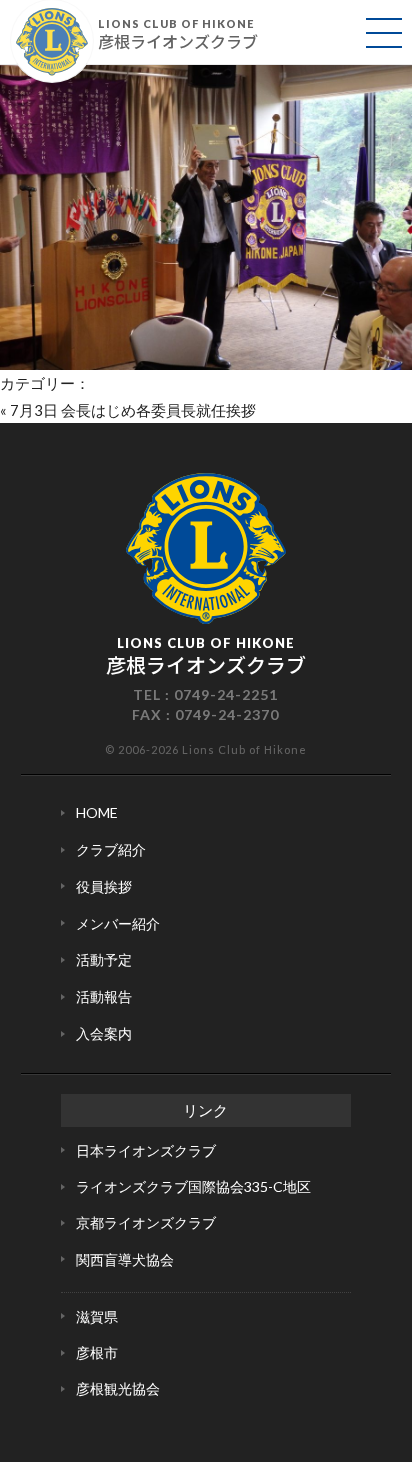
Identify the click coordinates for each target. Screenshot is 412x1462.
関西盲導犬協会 (125, 1259)
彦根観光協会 (118, 1388)
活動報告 (104, 996)
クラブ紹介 (111, 849)
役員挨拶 (104, 886)
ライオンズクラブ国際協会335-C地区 (193, 1186)
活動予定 (104, 959)
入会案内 (104, 1033)
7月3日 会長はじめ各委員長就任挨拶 (133, 410)
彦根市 (97, 1352)
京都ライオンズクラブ (146, 1222)
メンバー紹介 (118, 923)
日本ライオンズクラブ (146, 1150)
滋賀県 (97, 1316)
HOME (97, 812)
